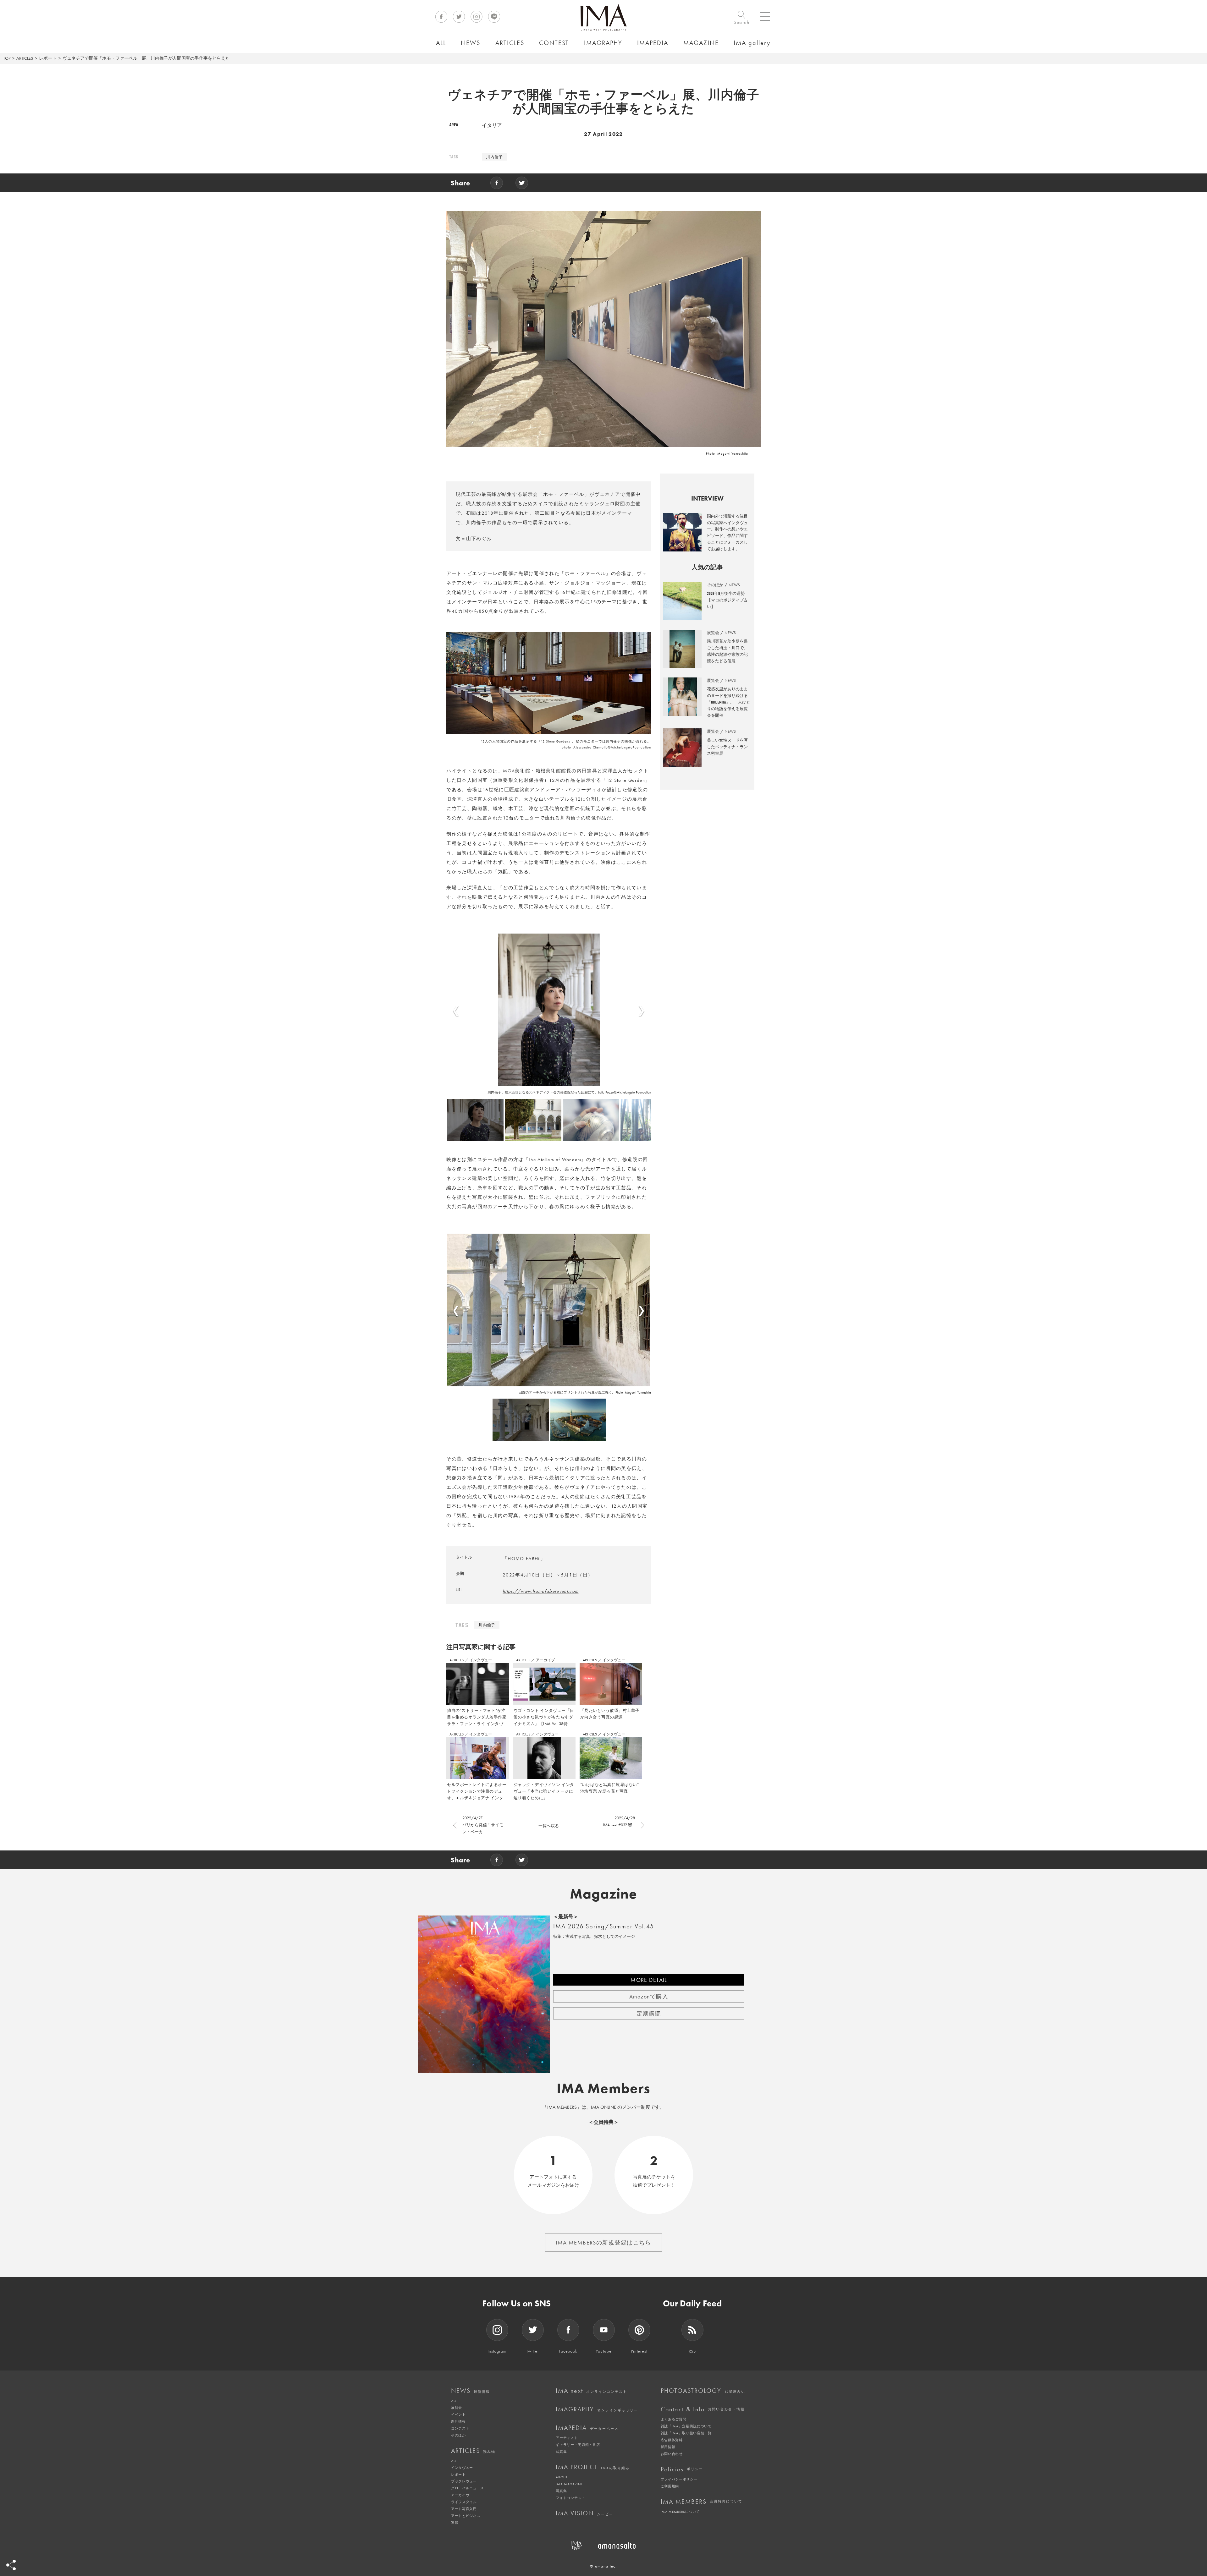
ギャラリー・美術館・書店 (578, 2445)
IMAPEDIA (587, 2428)
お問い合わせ (672, 2454)
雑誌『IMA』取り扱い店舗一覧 (686, 2433)
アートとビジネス (466, 2516)
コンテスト (460, 2428)
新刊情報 (458, 2421)
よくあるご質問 (674, 2419)
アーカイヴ (460, 2495)
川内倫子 (494, 157)
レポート (48, 58)
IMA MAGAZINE (569, 2484)
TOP (7, 58)
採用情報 (668, 2447)
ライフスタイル (464, 2502)
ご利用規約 (670, 2486)
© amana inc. (603, 2566)
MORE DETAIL (649, 1980)
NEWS (471, 2391)
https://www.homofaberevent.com (541, 1591)
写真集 (561, 2452)
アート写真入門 (464, 2509)
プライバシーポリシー (679, 2479)
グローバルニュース (468, 2488)
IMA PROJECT (593, 2467)
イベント (458, 2414)
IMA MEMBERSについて (680, 2512)
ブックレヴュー (464, 2481)
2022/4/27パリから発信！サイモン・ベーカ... (483, 1825)
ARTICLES (25, 58)
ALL (454, 2401)
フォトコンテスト (570, 2498)
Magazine (604, 1894)
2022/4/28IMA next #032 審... (619, 1821)
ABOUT (562, 2477)
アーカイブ (545, 1660)
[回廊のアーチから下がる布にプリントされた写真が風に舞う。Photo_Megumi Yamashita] (549, 1310)
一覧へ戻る (549, 1826)
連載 (455, 2523)
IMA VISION (584, 2513)
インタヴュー (481, 1660)
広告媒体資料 (672, 2440)
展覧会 (457, 2408)
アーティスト (567, 2438)
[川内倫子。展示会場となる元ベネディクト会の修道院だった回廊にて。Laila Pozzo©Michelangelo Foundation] (549, 1010)
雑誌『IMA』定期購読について (686, 2426)
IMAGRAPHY (597, 2409)
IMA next (591, 2391)
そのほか (458, 2435)
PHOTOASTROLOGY (703, 2391)
